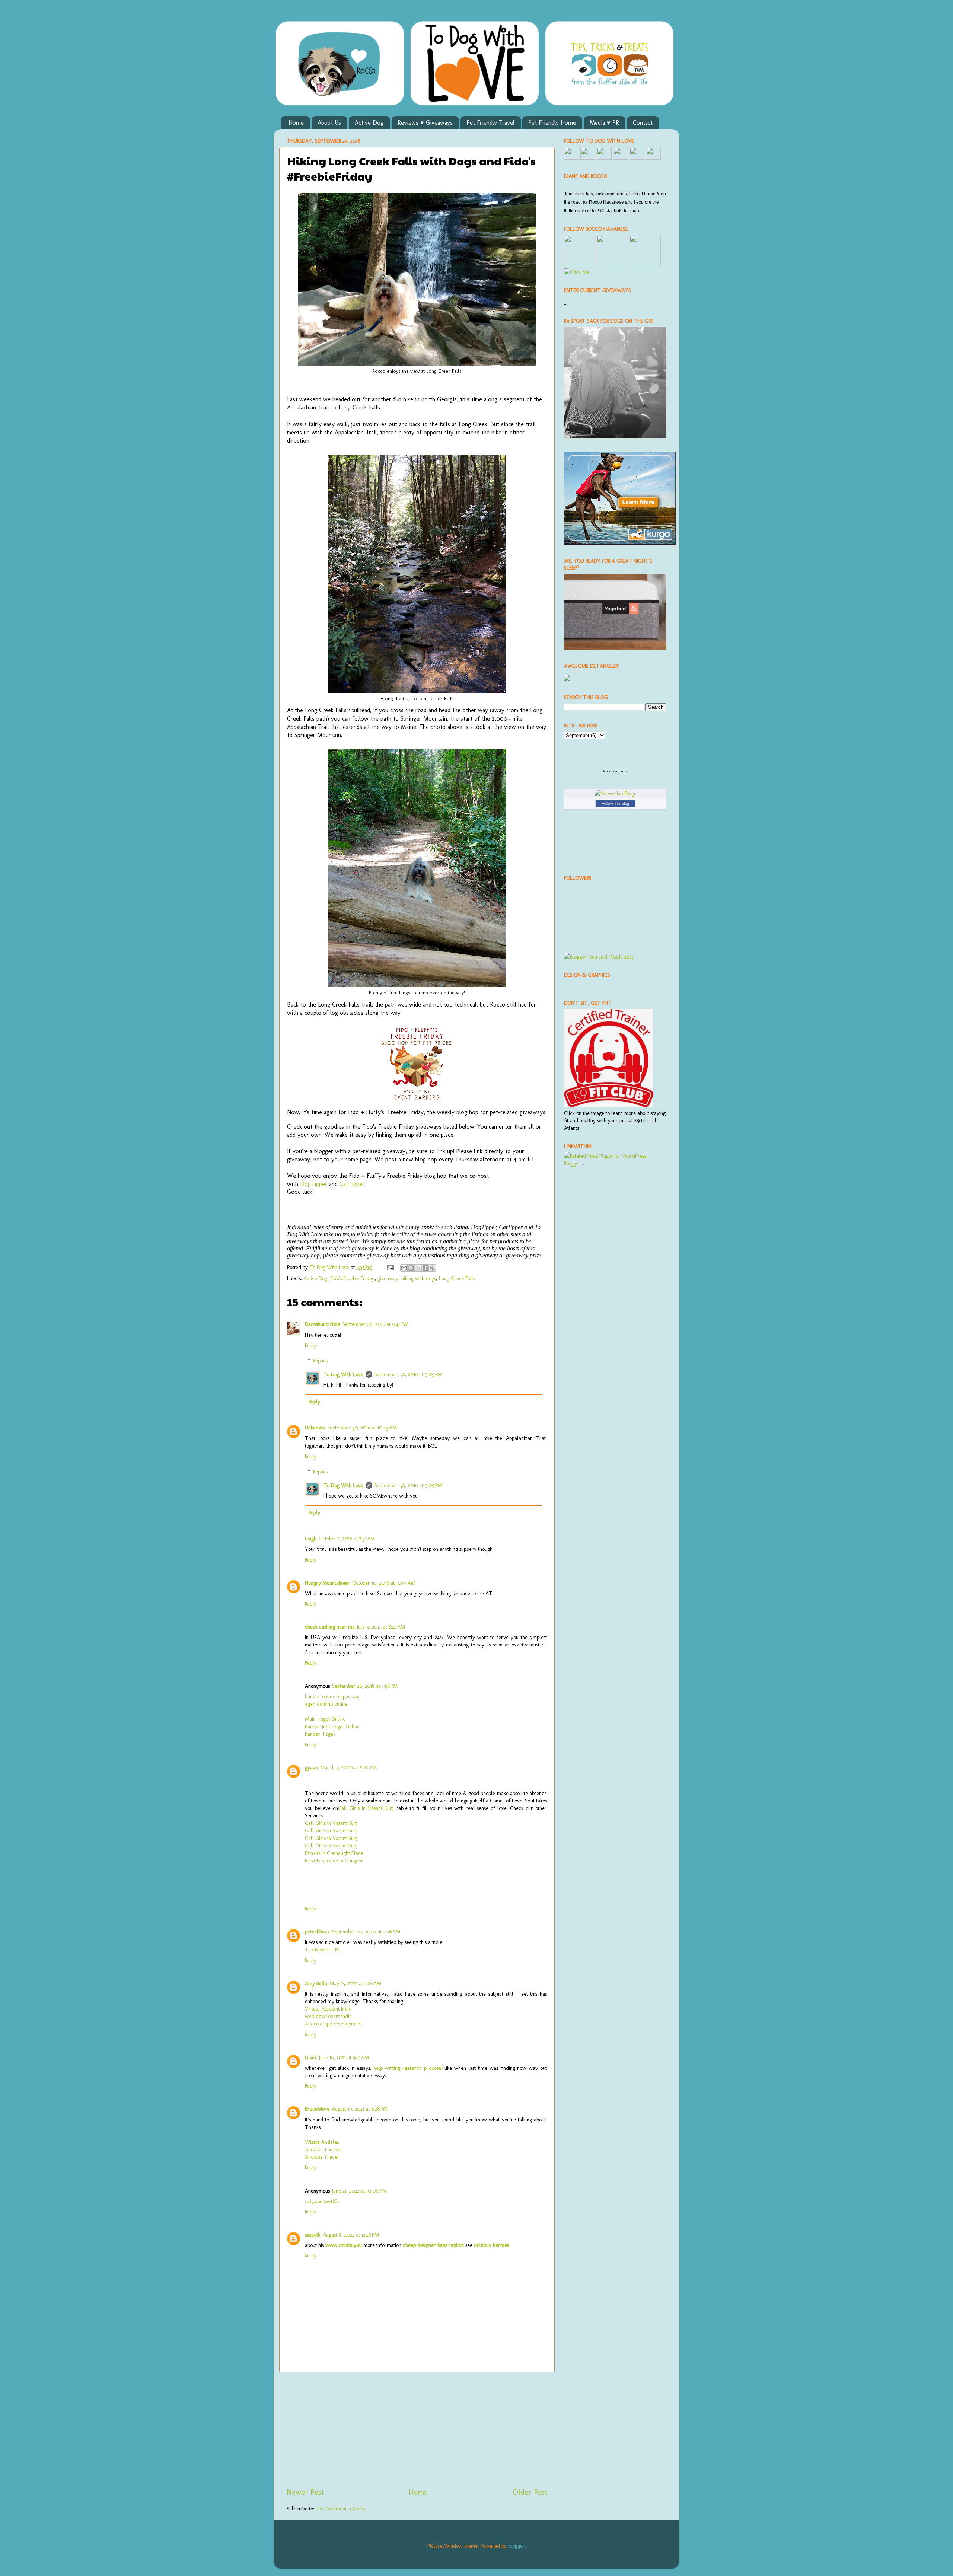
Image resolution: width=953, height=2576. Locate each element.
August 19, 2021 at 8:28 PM (360, 2109)
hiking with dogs (419, 1278)
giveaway (388, 1278)
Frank (311, 2057)
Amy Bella (316, 1983)
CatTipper (352, 1184)
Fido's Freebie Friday (352, 1278)
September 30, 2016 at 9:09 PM (408, 1374)
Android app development (333, 2024)
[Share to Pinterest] (432, 1268)
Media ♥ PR (604, 123)
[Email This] (404, 1268)
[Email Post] (390, 1267)
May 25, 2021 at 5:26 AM (355, 1983)
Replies (320, 1361)
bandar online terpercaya (333, 1696)
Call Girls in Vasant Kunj (366, 1808)
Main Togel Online (325, 1719)
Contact (643, 123)
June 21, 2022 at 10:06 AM (359, 2191)
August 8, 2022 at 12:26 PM (351, 2235)
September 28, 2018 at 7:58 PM (365, 1686)
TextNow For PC (323, 1949)
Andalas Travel (322, 2157)
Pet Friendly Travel (490, 123)
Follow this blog (615, 803)
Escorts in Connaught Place (334, 1853)
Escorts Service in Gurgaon (334, 1861)
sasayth (313, 2235)
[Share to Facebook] (425, 1268)
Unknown (315, 1428)
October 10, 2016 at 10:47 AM (384, 1583)
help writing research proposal (408, 2068)
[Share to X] (418, 1268)
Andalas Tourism (323, 2149)
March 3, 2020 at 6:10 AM (348, 1767)
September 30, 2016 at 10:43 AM (362, 1428)
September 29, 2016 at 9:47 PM (375, 1324)
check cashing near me (330, 1627)
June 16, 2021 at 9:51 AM (344, 2057)
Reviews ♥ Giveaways (425, 123)
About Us (329, 123)
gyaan (311, 1767)
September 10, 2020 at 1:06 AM (366, 1932)
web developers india (328, 2016)
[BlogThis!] (411, 1268)
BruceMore (317, 2109)
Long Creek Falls (457, 1278)
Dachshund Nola (323, 1324)
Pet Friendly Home (552, 123)
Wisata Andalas (322, 2142)
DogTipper (314, 1184)
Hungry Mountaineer (327, 1583)
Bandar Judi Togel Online (332, 1727)
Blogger (517, 2546)
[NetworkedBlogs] (615, 793)
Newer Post (305, 2492)
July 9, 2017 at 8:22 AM (381, 1627)
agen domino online (326, 1704)
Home (296, 123)
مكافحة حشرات (322, 2201)
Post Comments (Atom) (340, 2509)
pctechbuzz (317, 1932)
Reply (311, 1345)
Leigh (311, 1539)
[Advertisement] (417, 2430)
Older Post (530, 2492)
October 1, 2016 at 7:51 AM (347, 1539)
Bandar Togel (320, 1734)
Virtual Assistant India (328, 2009)
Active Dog (369, 123)
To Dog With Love (343, 1374)
